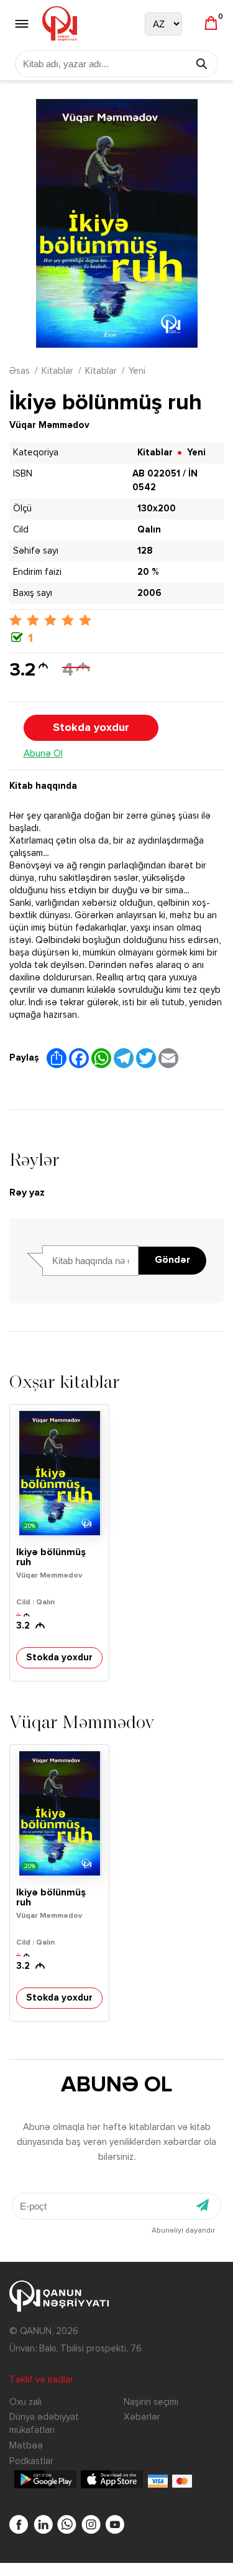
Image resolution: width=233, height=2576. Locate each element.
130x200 (157, 509)
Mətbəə (26, 2446)
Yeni (137, 371)
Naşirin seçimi (151, 2402)
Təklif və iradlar (41, 2380)
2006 (149, 593)
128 (145, 551)
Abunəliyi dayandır (183, 2231)
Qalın (149, 530)
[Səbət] (211, 24)
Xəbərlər (142, 2417)
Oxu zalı (25, 2402)
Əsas (20, 371)
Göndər (172, 1260)
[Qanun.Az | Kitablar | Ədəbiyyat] (60, 24)
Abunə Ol (43, 754)
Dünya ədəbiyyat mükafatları (44, 2424)
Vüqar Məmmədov (49, 425)
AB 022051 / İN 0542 (165, 481)
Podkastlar (31, 2461)
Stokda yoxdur (91, 728)
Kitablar (57, 371)
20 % (148, 572)
